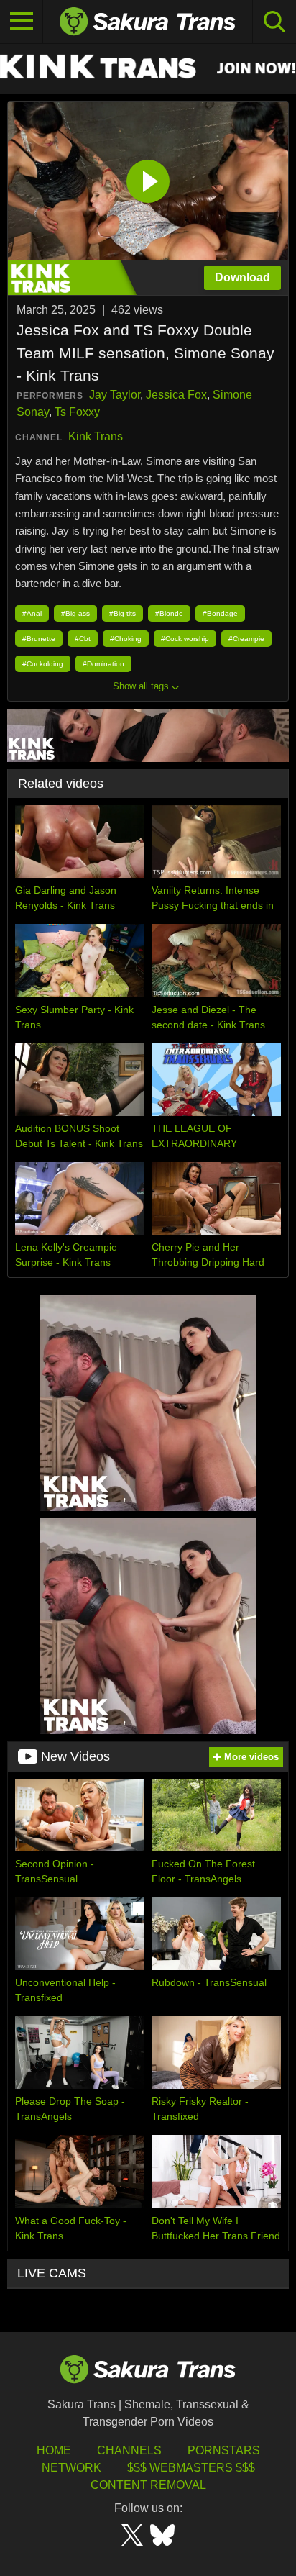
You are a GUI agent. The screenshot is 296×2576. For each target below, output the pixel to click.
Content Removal (148, 2485)
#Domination (103, 664)
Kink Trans (96, 436)
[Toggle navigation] (22, 22)
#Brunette (39, 639)
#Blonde (169, 613)
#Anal (32, 613)
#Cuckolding (43, 664)
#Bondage (220, 613)
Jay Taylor (115, 395)
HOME (54, 2450)
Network (71, 2468)
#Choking (126, 639)
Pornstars (224, 2450)
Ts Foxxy (77, 412)
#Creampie (246, 639)
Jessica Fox (176, 395)
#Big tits (122, 613)
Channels (129, 2450)
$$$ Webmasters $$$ (191, 2468)
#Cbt (83, 639)
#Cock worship (185, 639)
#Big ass (75, 613)
